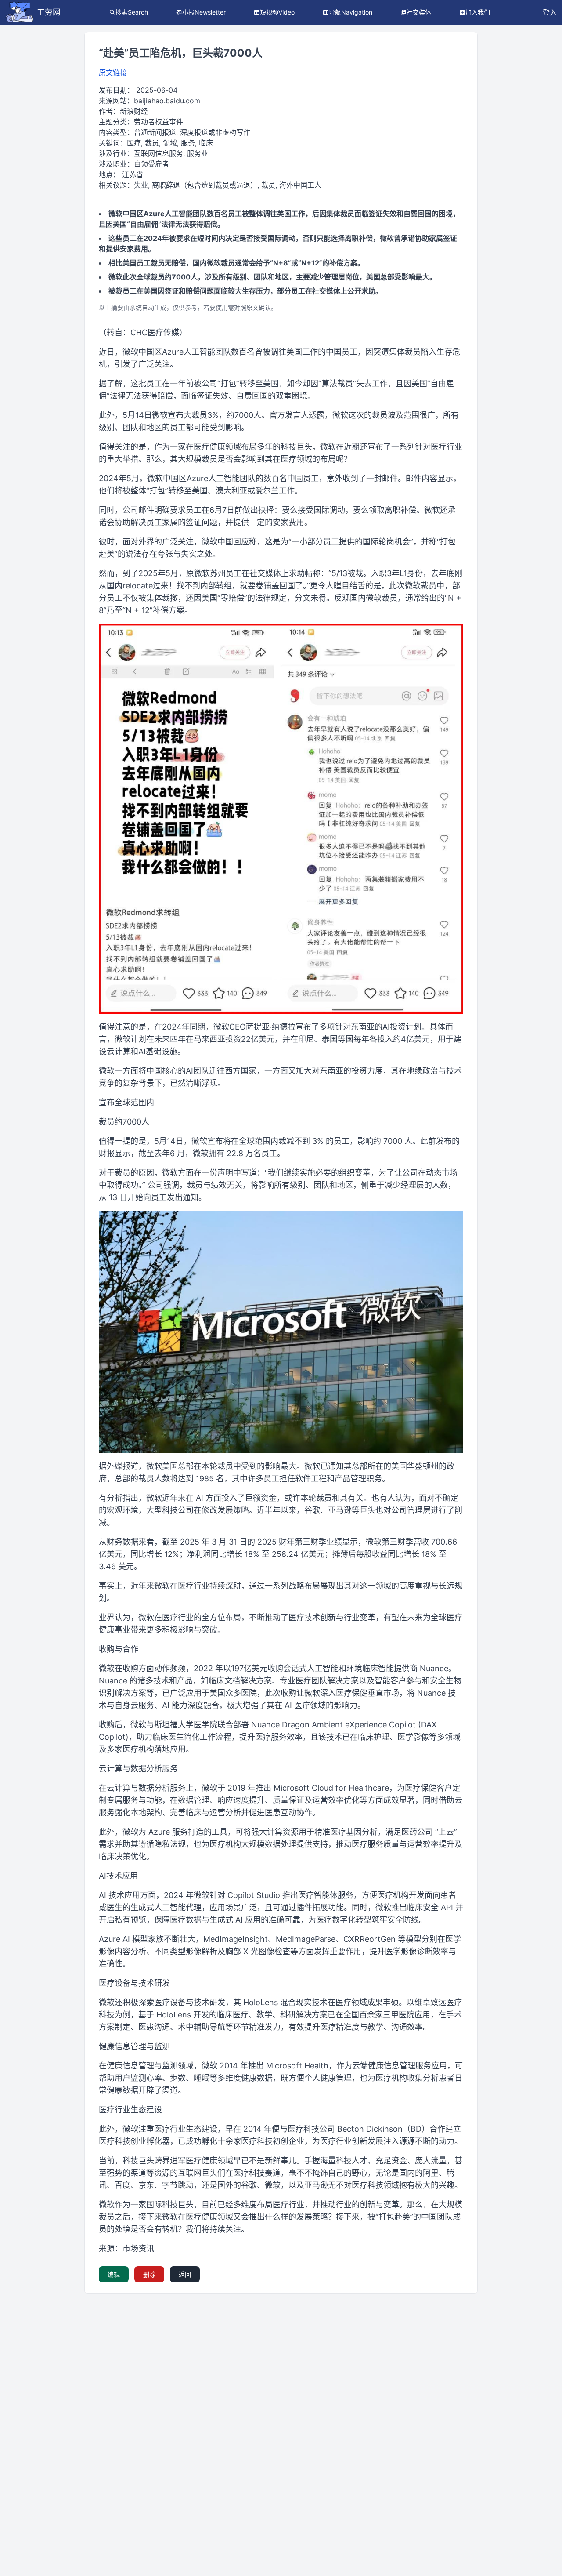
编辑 (114, 2274)
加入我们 (478, 12)
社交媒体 (419, 12)
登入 (550, 12)
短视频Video (277, 12)
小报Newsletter (204, 12)
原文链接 (113, 73)
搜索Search (132, 12)
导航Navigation (351, 12)
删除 (149, 2274)
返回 (185, 2274)
